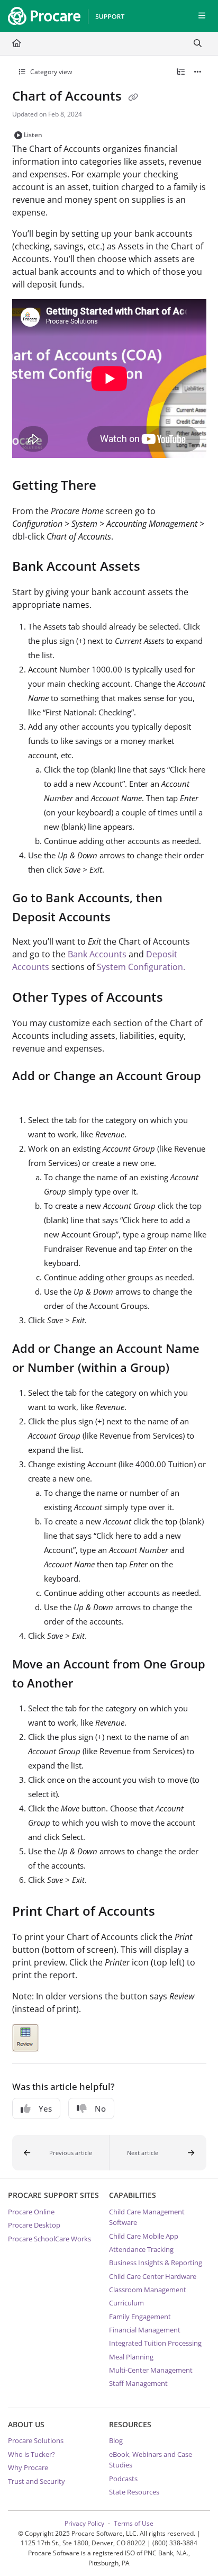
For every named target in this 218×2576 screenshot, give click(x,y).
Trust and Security (37, 2481)
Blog (116, 2440)
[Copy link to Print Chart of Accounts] (171, 1912)
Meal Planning (131, 2357)
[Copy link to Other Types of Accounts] (179, 999)
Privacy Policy (84, 2523)
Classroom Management (148, 2290)
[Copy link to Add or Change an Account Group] (29, 1096)
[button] (61, 2153)
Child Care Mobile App (144, 2236)
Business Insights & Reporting (156, 2263)
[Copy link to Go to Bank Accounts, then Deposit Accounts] (127, 918)
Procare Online (31, 2212)
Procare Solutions (36, 2440)
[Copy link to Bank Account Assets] (157, 568)
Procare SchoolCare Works (49, 2239)
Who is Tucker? (31, 2454)
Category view (50, 72)
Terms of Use (134, 2523)
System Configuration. (141, 967)
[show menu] (202, 16)
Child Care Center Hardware (153, 2276)
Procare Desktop (34, 2225)
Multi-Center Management (151, 2370)
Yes (45, 2108)
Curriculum (126, 2303)
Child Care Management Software (147, 2217)
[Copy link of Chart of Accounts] (133, 97)
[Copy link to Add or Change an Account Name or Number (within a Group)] (186, 1369)
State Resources (134, 2492)
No (100, 2108)
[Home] (63, 16)
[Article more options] (198, 72)
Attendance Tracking (141, 2249)
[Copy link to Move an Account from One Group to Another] (90, 1684)
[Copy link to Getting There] (113, 486)
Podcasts (123, 2479)
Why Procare (28, 2467)
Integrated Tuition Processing (155, 2343)
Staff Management (138, 2383)
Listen (33, 135)
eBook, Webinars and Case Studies (151, 2460)
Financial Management (145, 2330)
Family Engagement (140, 2317)
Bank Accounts (97, 954)
